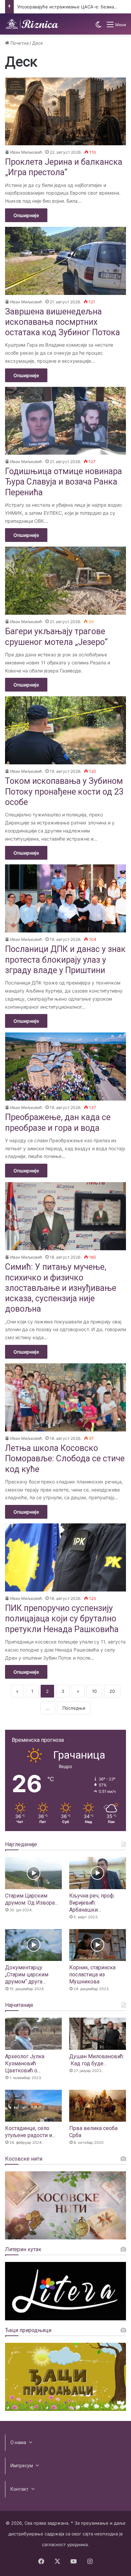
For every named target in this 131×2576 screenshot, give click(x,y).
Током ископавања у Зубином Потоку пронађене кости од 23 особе (64, 792)
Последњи (74, 1708)
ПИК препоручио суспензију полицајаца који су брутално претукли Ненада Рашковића (62, 1619)
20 (112, 1691)
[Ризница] (32, 24)
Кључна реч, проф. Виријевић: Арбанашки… (92, 1903)
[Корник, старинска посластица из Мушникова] (98, 1945)
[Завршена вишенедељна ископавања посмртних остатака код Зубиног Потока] (65, 261)
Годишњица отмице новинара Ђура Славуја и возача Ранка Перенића (63, 482)
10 (94, 1691)
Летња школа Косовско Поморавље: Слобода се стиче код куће (65, 1459)
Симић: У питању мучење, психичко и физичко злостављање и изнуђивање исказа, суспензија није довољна (61, 1288)
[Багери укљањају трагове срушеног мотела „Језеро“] (65, 581)
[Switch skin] (98, 27)
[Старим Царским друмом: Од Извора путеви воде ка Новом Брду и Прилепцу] (33, 1873)
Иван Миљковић (26, 152)
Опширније (26, 215)
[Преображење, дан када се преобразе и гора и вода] (65, 1067)
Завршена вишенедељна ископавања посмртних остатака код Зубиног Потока (62, 322)
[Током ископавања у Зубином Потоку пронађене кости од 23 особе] (65, 730)
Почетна (19, 43)
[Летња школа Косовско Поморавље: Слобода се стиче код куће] (65, 1397)
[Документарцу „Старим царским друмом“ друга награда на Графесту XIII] (33, 1945)
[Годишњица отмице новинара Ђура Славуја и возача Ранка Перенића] (65, 421)
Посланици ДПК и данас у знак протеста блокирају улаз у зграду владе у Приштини (65, 960)
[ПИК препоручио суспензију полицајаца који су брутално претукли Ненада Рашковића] (65, 1557)
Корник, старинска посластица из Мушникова (92, 1975)
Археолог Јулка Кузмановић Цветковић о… (25, 2063)
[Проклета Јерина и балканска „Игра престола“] (65, 112)
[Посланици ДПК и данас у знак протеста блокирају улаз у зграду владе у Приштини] (65, 898)
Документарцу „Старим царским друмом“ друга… (27, 1975)
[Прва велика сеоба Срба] (98, 2106)
